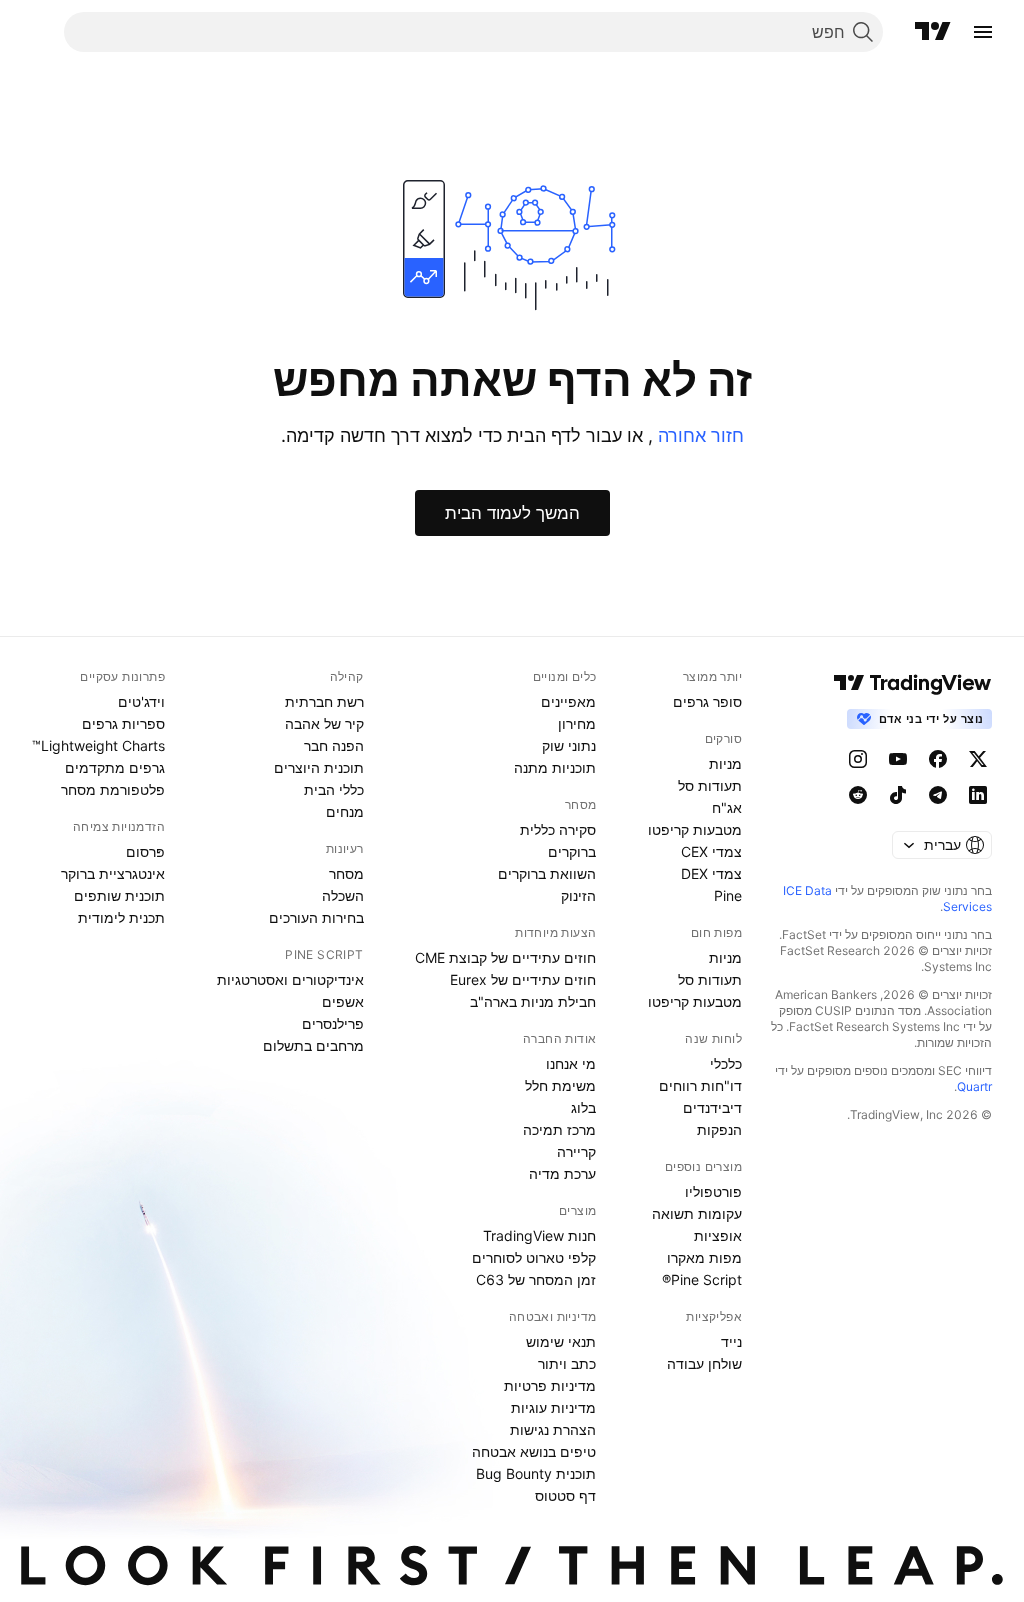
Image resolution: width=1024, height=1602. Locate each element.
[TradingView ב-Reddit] (858, 795)
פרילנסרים (333, 1023)
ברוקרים (572, 851)
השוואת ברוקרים (547, 873)
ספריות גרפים (123, 723)
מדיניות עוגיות (553, 1407)
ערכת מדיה (562, 1173)
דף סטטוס (565, 1495)
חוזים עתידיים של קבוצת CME (505, 957)
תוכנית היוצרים (319, 767)
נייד (731, 1341)
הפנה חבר (334, 745)
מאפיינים (568, 701)
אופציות (718, 1235)
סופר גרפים (707, 701)
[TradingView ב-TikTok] (898, 795)
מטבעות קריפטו (695, 829)
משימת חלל (560, 1085)
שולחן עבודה (704, 1363)
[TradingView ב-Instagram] (858, 759)
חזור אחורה (698, 435)
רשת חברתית (324, 701)
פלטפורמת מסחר (113, 789)
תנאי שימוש (561, 1341)
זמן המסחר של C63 (536, 1279)
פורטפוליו (713, 1191)
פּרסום (145, 851)
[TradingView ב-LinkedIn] (978, 795)
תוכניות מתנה (555, 767)
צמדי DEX (711, 873)
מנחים (345, 811)
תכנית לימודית (121, 917)
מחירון (577, 723)
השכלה (343, 895)
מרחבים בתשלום (313, 1045)
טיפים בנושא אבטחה (534, 1451)
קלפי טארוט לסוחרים (534, 1257)
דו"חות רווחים (700, 1085)
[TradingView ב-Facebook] (938, 759)
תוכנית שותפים (119, 895)
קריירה (576, 1151)
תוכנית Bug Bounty (536, 1473)
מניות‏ (725, 763)
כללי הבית (334, 789)
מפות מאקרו (704, 1257)
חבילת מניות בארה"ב (533, 1001)
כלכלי (726, 1063)
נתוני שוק (569, 745)
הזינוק (578, 895)
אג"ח (727, 807)
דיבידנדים (712, 1107)
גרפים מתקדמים (115, 767)
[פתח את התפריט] (983, 32)
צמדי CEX (711, 851)
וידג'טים (141, 701)
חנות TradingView (539, 1235)
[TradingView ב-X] (978, 759)
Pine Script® (702, 1279)
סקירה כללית (558, 829)
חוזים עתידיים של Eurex (523, 979)
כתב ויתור (567, 1363)
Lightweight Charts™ (98, 745)
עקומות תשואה (697, 1213)
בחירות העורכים (316, 917)
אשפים (343, 1001)
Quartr (974, 1086)
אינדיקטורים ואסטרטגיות (290, 979)
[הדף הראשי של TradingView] (933, 32)
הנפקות (719, 1129)
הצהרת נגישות (553, 1429)
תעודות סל (710, 785)
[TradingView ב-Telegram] (938, 795)
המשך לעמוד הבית (512, 513)
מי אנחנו (571, 1063)
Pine (728, 895)
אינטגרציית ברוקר (113, 873)
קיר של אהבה (324, 723)
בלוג (583, 1107)
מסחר (346, 873)
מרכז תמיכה (559, 1129)
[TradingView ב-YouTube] (898, 759)
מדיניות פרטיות (550, 1385)
